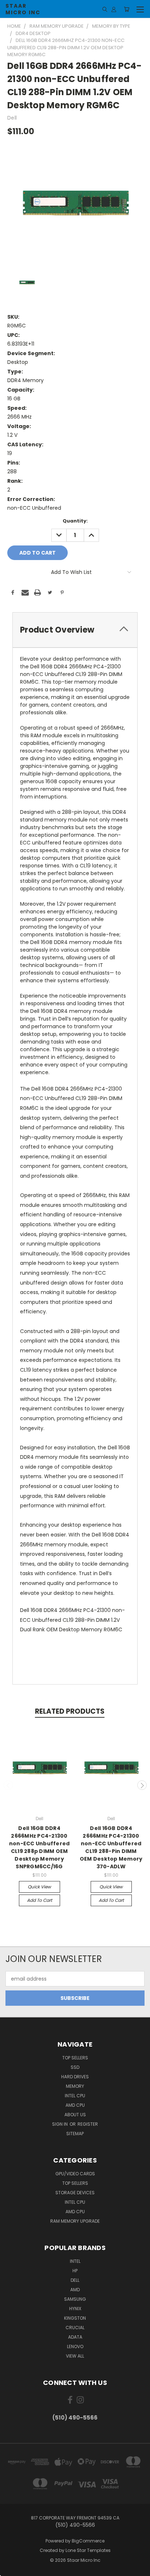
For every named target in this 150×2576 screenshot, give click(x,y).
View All (75, 2356)
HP (75, 2271)
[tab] (75, 630)
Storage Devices (75, 2193)
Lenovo (75, 2346)
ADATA (75, 2337)
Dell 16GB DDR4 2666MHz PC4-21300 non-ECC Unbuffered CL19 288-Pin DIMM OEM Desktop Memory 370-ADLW (111, 1847)
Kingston (75, 2318)
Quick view (39, 1887)
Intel (75, 2261)
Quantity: (75, 521)
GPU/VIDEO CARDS (75, 2174)
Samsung (75, 2299)
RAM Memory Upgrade (75, 2221)
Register (88, 2124)
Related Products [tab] (70, 1711)
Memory (75, 2086)
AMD (75, 2290)
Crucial (75, 2328)
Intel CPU (75, 2096)
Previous (8, 1785)
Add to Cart (40, 1900)
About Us (75, 2115)
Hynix (75, 2309)
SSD (75, 2067)
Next (142, 1785)
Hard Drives (75, 2077)
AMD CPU (75, 2105)
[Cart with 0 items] (127, 9)
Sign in (60, 2124)
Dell (75, 2280)
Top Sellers (75, 2058)
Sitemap (75, 2134)
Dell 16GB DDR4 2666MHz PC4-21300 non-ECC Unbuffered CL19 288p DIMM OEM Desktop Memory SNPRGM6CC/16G (40, 1847)
